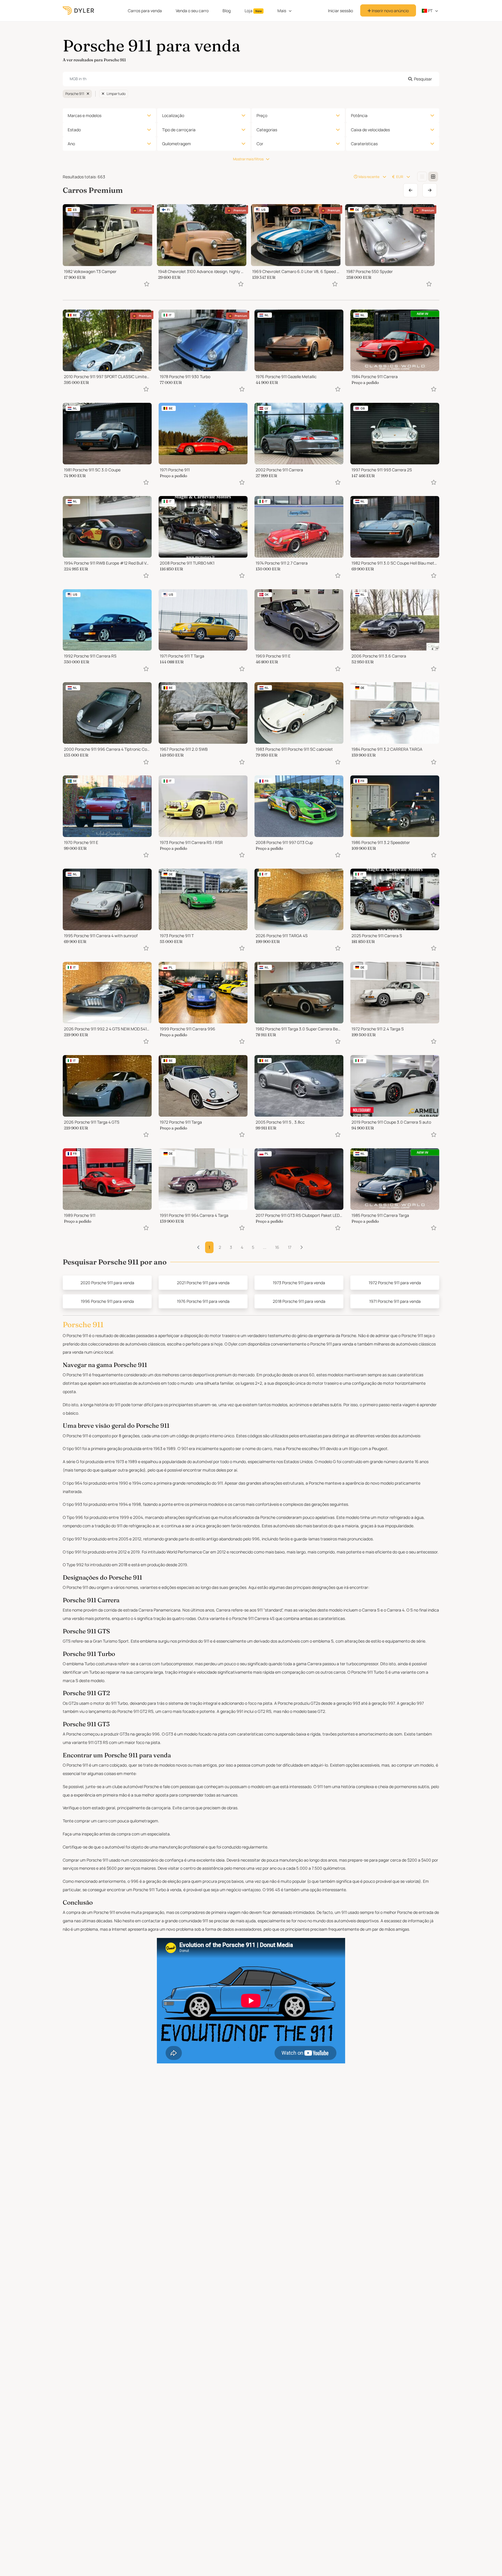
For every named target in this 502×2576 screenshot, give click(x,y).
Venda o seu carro (192, 11)
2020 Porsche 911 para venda (107, 1283)
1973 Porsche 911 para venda (299, 1283)
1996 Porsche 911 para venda (107, 1301)
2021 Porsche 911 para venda (203, 1283)
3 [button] (231, 1247)
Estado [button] (74, 130)
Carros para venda (145, 11)
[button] (301, 1247)
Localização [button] (173, 115)
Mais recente (369, 177)
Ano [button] (71, 144)
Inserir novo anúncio (390, 11)
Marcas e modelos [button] (85, 115)
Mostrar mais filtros (248, 159)
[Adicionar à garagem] (147, 284)
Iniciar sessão (340, 11)
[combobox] (251, 79)
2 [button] (220, 1247)
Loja (253, 11)
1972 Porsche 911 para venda (395, 1283)
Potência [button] (359, 115)
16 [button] (277, 1247)
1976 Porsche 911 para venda (203, 1301)
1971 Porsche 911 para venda (395, 1301)
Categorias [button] (267, 130)
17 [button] (290, 1247)
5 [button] (253, 1247)
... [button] (265, 1247)
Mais (282, 11)
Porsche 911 (75, 94)
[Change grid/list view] (422, 177)
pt (430, 11)
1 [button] (209, 1247)
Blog (227, 11)
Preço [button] (262, 115)
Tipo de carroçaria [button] (179, 130)
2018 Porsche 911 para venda (299, 1301)
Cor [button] (260, 144)
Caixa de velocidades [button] (370, 130)
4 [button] (242, 1247)
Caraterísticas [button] (364, 144)
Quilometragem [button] (176, 144)
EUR (400, 177)
